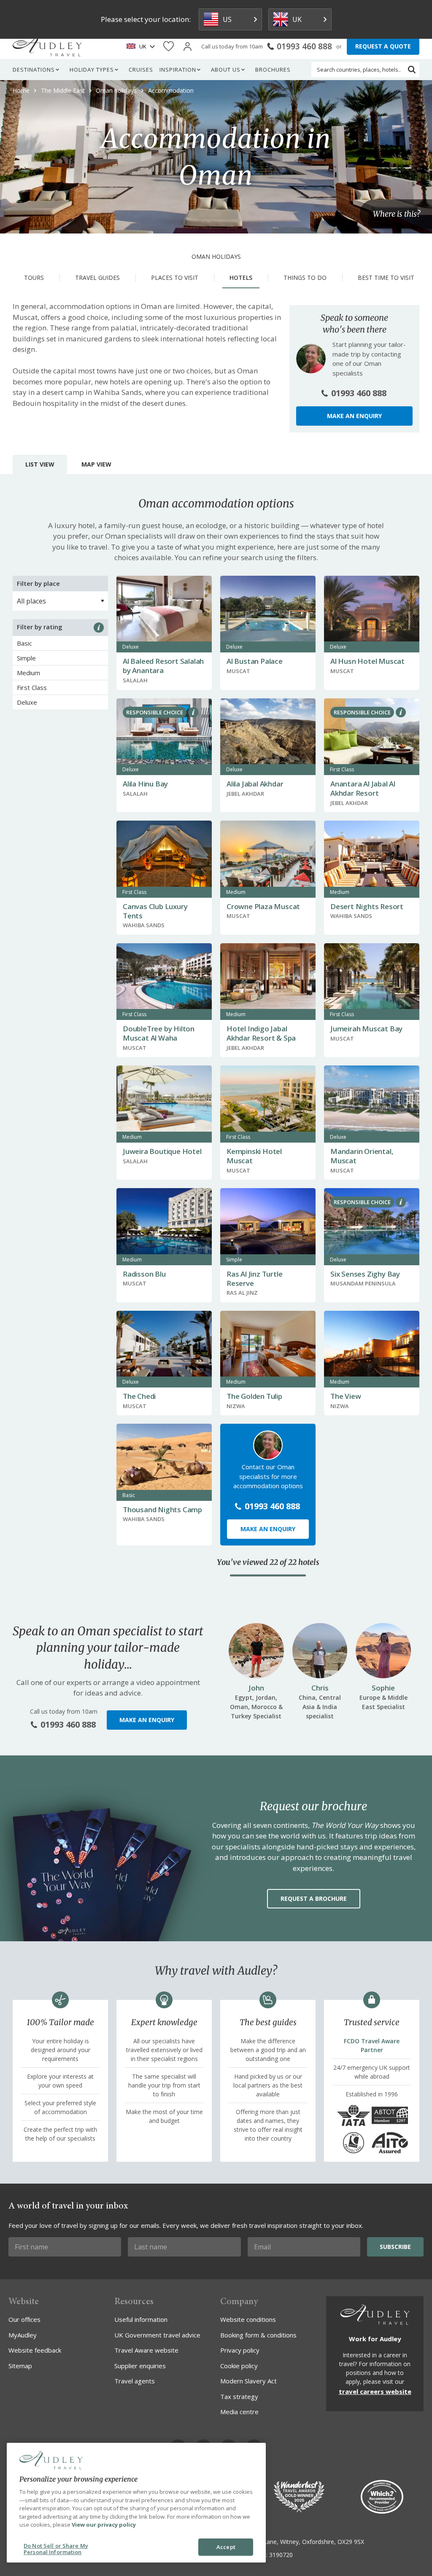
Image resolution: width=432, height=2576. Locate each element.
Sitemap (20, 2366)
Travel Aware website (146, 2350)
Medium (28, 673)
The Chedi (139, 1396)
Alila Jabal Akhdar (255, 784)
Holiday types (92, 70)
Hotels (241, 278)
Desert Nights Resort (367, 906)
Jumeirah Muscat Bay (366, 1029)
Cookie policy (239, 2366)
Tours (34, 278)
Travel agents (135, 2381)
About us (226, 70)
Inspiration (178, 70)
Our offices (24, 2319)
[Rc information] (193, 712)
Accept (226, 2547)
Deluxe (27, 702)
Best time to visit (386, 278)
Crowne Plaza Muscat (263, 906)
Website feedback (35, 2350)
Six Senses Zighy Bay (365, 1274)
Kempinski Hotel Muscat (254, 1156)
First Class (32, 687)
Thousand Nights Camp (162, 1509)
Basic (24, 643)
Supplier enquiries (140, 2366)
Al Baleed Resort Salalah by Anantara (163, 666)
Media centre (239, 2412)
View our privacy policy (104, 2525)
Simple (26, 658)
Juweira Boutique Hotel (162, 1151)
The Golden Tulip (254, 1396)
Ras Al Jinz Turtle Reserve (254, 1279)
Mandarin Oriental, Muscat (362, 1156)
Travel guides (97, 278)
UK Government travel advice (157, 2335)
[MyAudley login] (188, 47)
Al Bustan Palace (255, 661)
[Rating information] (99, 628)
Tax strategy (239, 2396)
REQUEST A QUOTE (383, 46)
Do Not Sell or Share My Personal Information (56, 2549)
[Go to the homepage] (47, 46)
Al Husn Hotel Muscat (367, 661)
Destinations (34, 70)
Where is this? (397, 214)
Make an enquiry (354, 416)
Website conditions (248, 2319)
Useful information (141, 2319)
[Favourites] (169, 47)
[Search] (412, 70)
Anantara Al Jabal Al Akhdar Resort (363, 788)
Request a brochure (314, 1898)
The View (346, 1396)
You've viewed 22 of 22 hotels (268, 1562)
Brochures (273, 70)
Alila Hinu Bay (145, 784)
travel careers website (375, 2391)
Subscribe (395, 2247)
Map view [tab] (96, 464)
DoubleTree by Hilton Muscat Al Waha (159, 1033)
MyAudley (23, 2335)
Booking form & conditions (258, 2335)
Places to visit (175, 278)
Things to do (305, 278)
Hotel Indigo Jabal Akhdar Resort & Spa (261, 1033)
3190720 (281, 2555)
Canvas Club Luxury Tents (155, 911)
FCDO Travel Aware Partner (372, 2045)
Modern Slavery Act (248, 2381)
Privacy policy (240, 2350)
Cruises (141, 70)
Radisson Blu (144, 1274)
